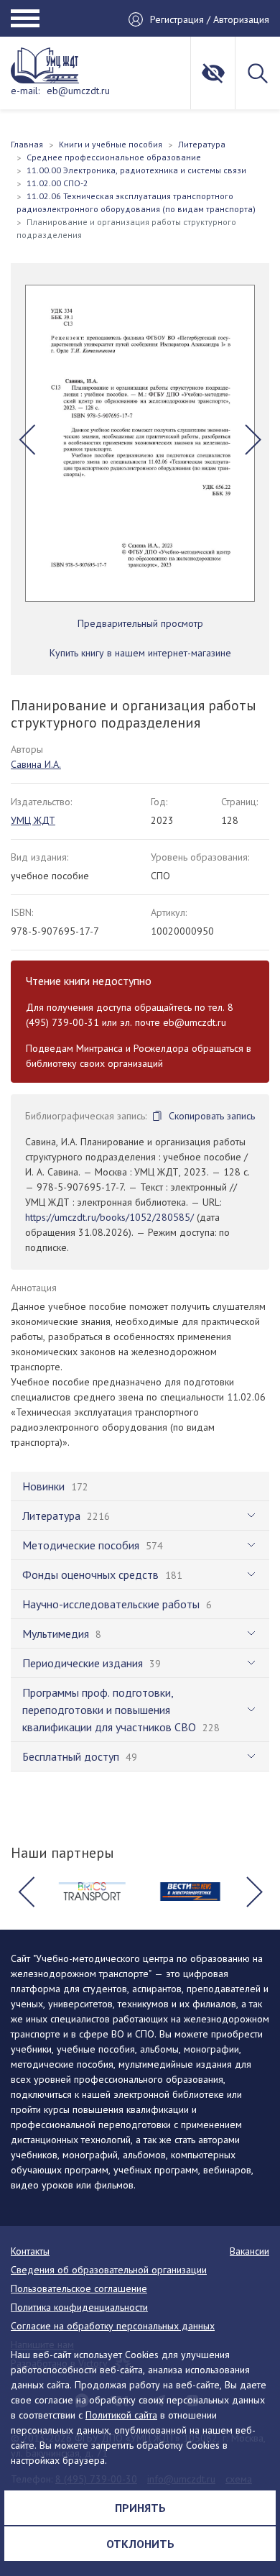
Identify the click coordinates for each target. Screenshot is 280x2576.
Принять (140, 2508)
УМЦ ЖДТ (33, 820)
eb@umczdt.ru (78, 91)
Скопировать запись (212, 1116)
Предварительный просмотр (140, 623)
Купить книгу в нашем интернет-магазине (140, 653)
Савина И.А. (36, 764)
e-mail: (25, 91)
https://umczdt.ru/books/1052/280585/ (109, 1217)
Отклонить (140, 2544)
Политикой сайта (121, 2415)
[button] (27, 439)
